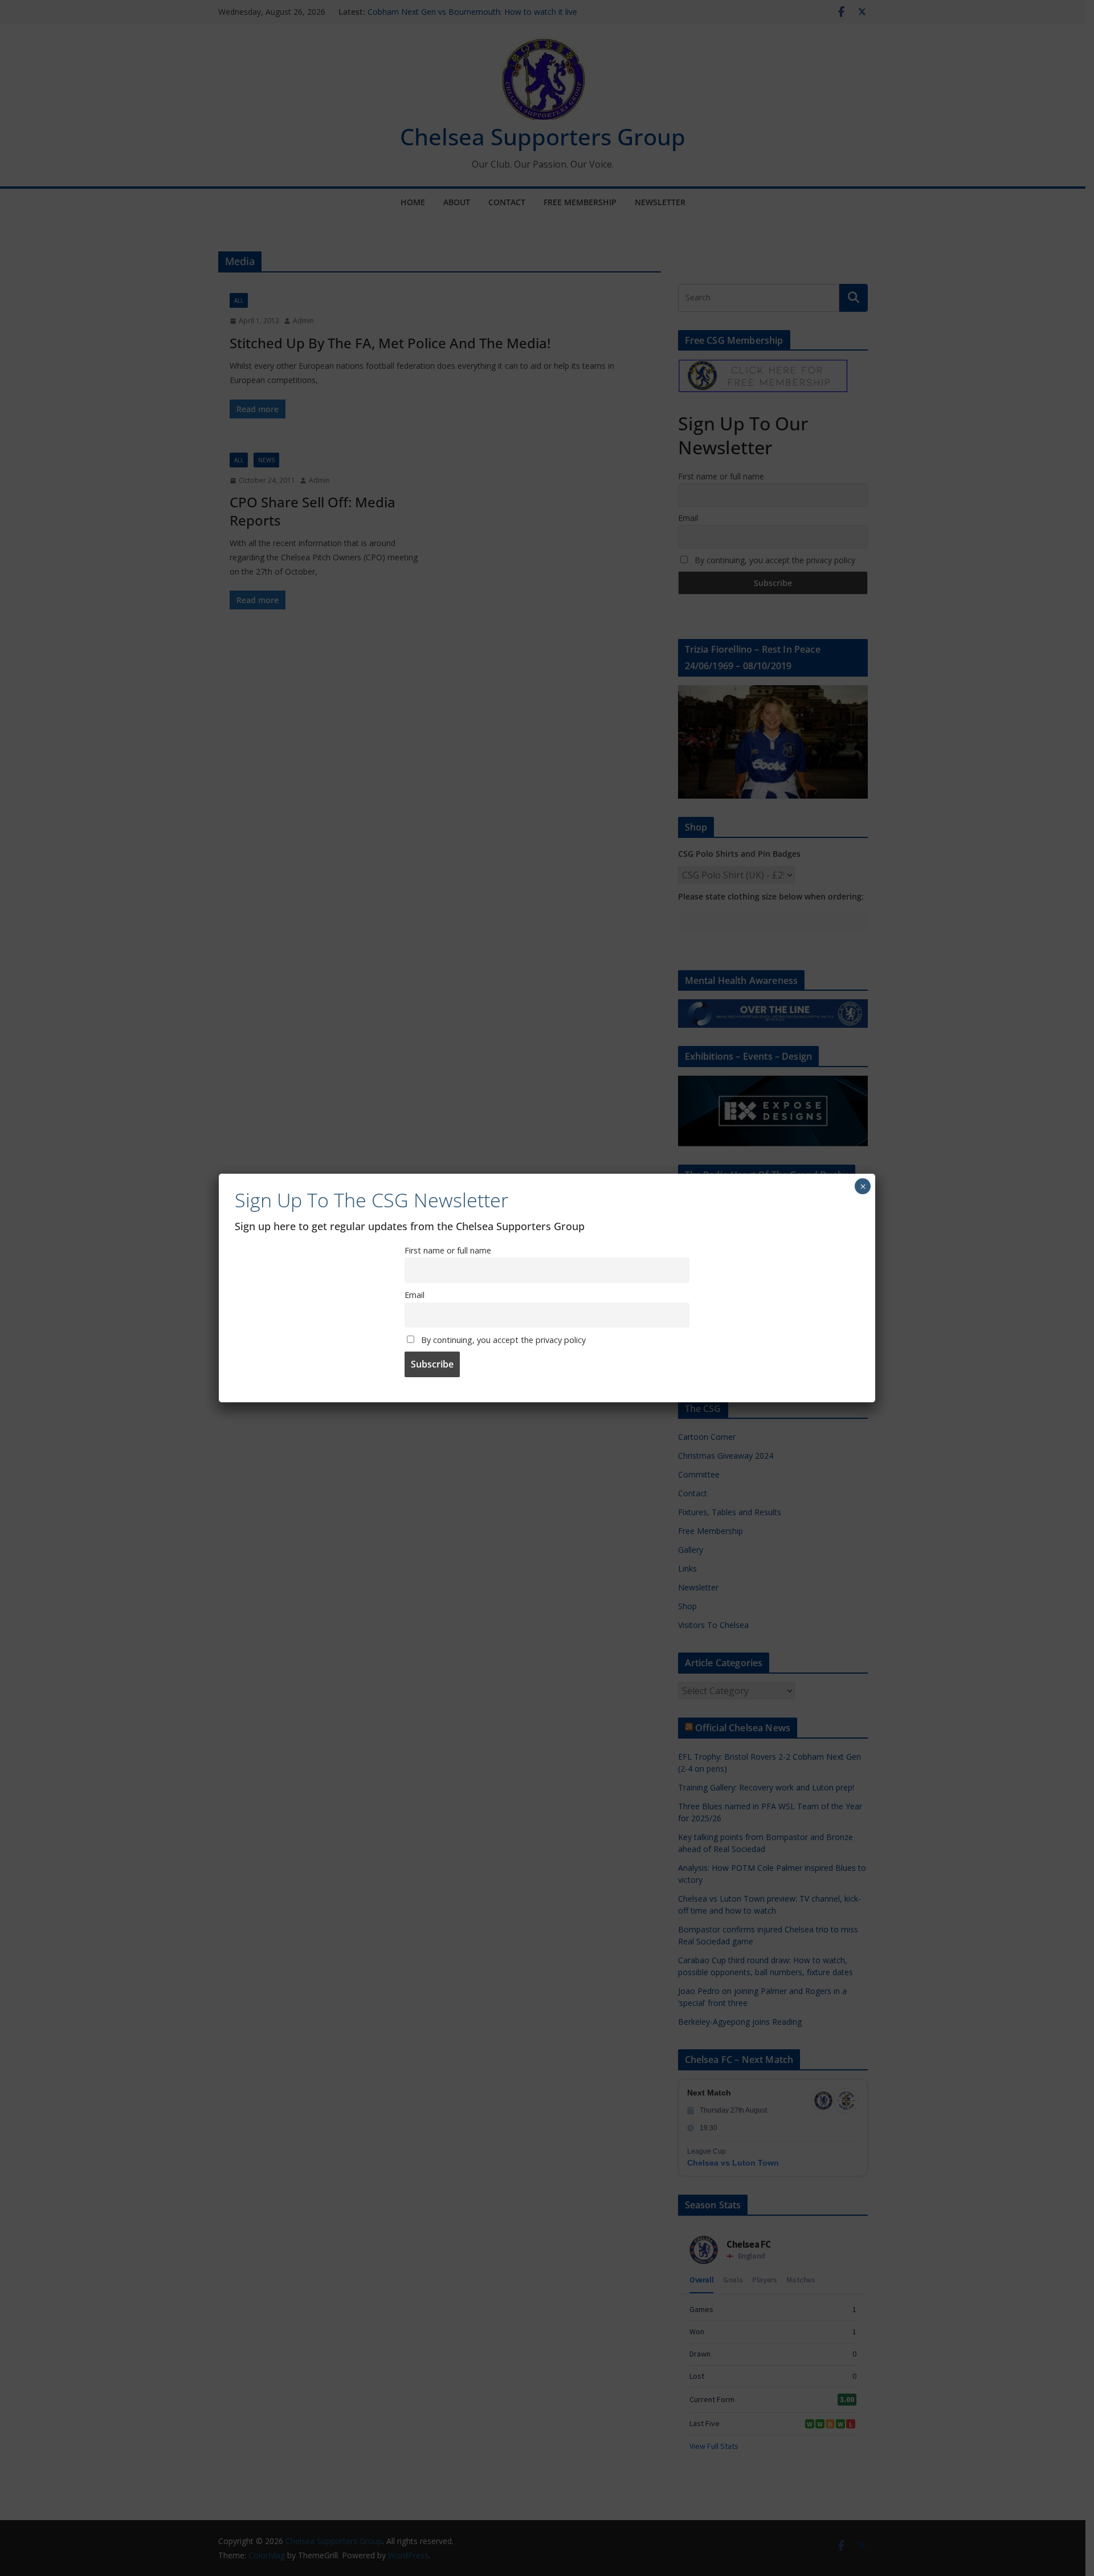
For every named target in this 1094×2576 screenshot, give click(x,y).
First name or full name (448, 1250)
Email (415, 1295)
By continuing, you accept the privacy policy (502, 1340)
